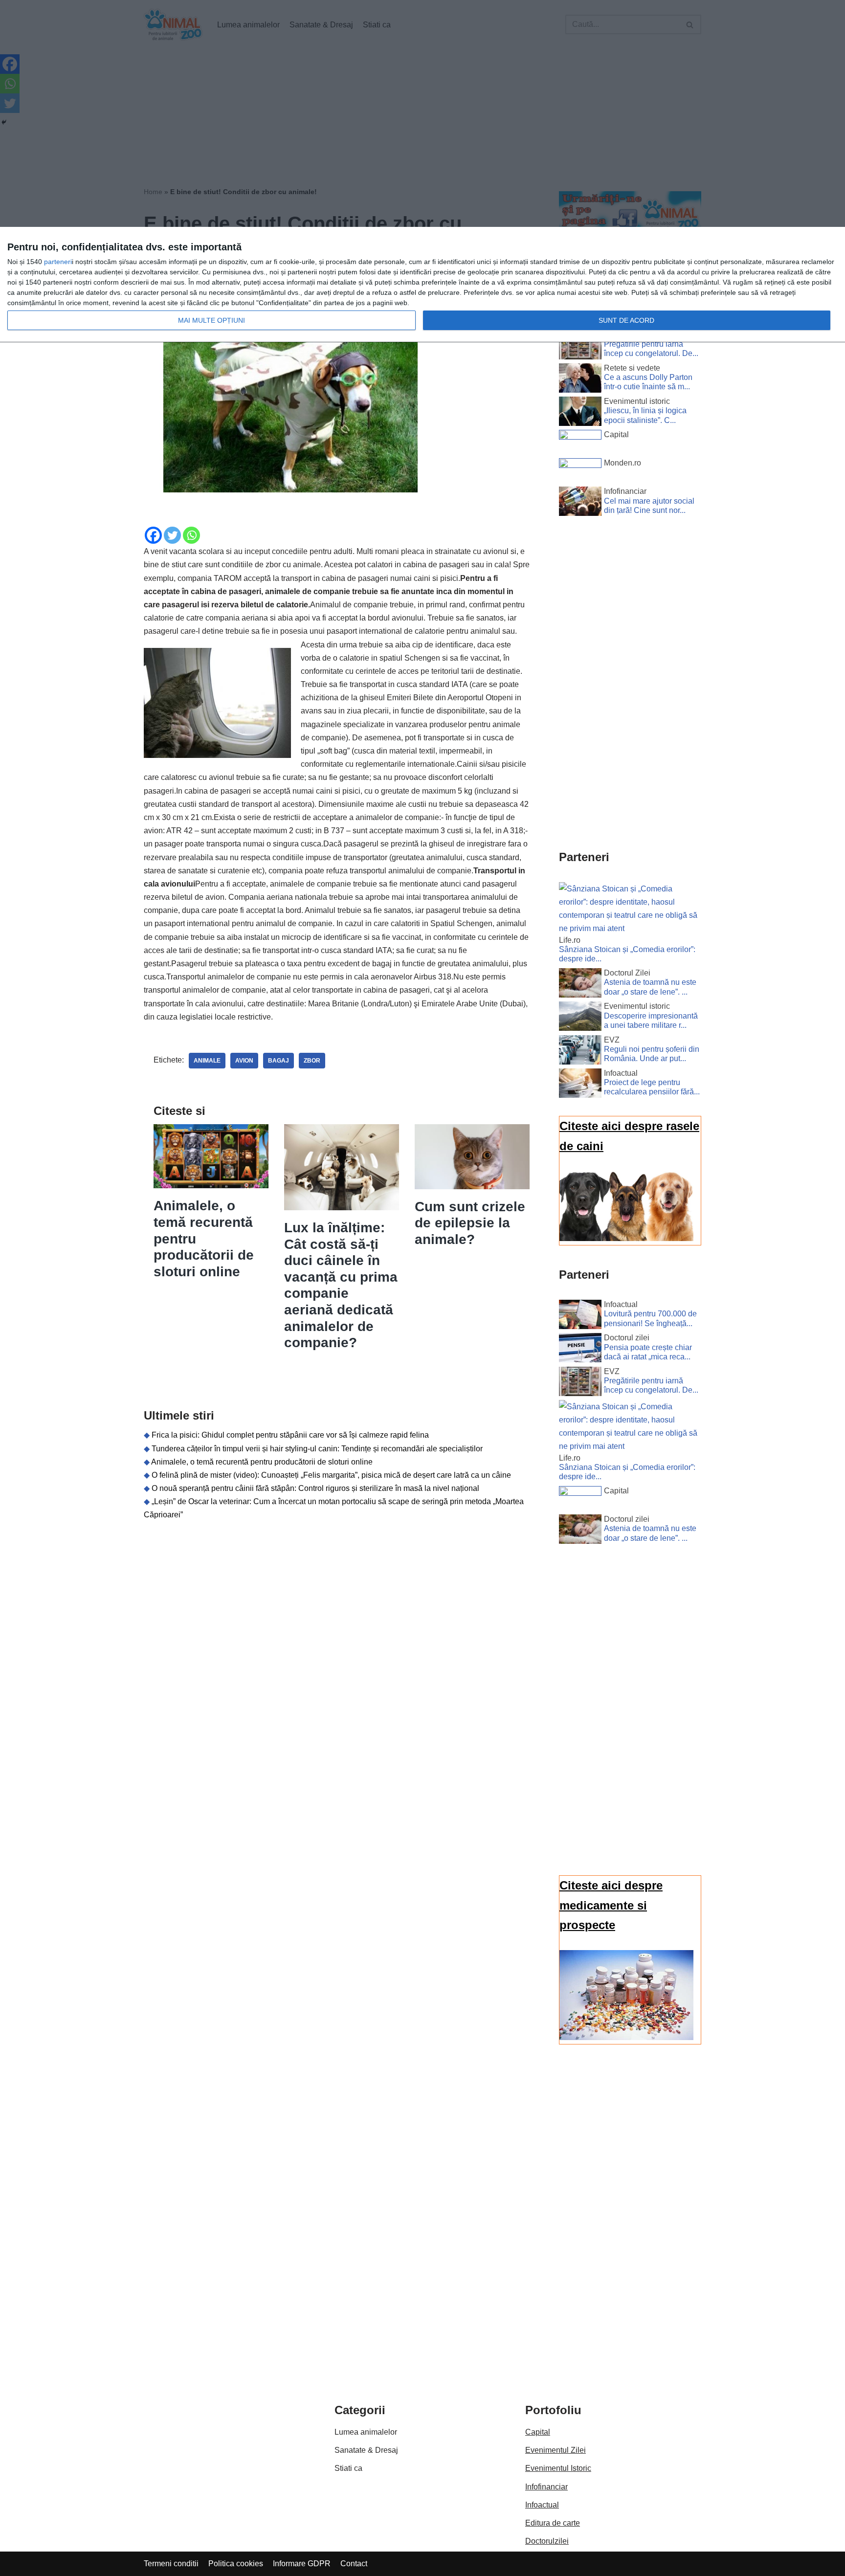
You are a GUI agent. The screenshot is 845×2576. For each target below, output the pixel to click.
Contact (354, 2564)
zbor (312, 1061)
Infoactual (542, 2505)
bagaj (278, 1061)
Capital (538, 2432)
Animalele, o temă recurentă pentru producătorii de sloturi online (262, 1462)
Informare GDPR (302, 2564)
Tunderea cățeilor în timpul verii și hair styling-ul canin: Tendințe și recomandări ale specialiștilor (317, 1449)
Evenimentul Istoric (558, 2468)
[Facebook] (153, 535)
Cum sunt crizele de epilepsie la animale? (470, 1223)
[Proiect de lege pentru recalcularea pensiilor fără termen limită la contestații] (580, 1085)
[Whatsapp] (191, 535)
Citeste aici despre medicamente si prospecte (611, 1905)
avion (244, 1061)
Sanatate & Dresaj (366, 2450)
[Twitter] (172, 535)
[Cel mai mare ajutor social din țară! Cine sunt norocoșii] (580, 503)
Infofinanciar (546, 2487)
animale (207, 1061)
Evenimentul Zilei (556, 2450)
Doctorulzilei (547, 2541)
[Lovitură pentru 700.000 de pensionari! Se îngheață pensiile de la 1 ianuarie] (580, 1316)
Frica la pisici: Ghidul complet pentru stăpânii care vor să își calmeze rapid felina (290, 1435)
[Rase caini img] (626, 1238)
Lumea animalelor (366, 2432)
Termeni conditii (171, 2564)
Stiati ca (348, 2468)
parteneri (58, 262)
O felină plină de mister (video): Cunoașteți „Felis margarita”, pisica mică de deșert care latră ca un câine (331, 1475)
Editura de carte (553, 2523)
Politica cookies (236, 2564)
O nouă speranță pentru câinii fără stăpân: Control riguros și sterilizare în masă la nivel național (315, 1488)
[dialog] (422, 285)
